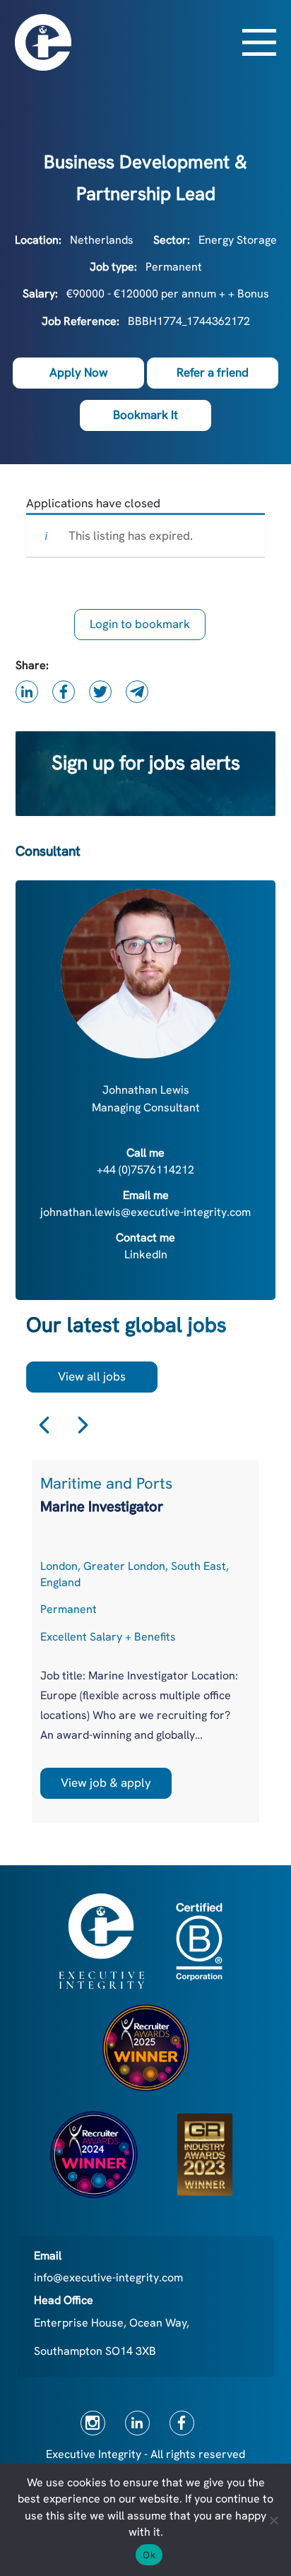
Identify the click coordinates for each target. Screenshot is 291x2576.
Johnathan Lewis (146, 1090)
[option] (145, 1641)
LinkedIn (146, 1254)
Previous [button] (44, 1425)
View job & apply (106, 1783)
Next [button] (83, 1425)
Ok (149, 2555)
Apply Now (79, 372)
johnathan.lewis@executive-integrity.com (145, 1212)
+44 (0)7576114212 (145, 1170)
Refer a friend (213, 372)
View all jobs (92, 1376)
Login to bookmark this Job (140, 628)
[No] (273, 2520)
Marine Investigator (102, 1506)
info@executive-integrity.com (108, 2277)
